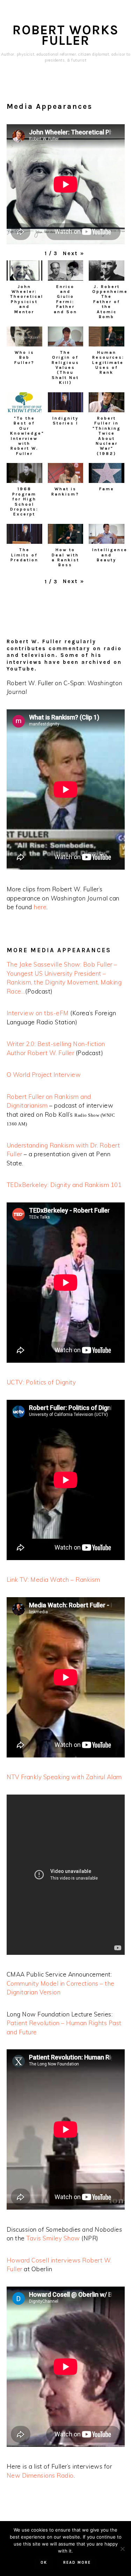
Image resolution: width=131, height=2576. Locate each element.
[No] (122, 2549)
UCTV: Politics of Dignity (41, 1382)
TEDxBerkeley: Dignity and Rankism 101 (64, 1185)
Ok (44, 2563)
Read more (77, 2563)
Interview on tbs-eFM (38, 1013)
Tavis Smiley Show (53, 2238)
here (40, 907)
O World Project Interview (44, 1075)
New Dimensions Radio (40, 2475)
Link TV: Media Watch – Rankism (53, 1580)
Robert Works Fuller (66, 35)
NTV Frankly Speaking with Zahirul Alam (64, 1777)
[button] (74, 254)
